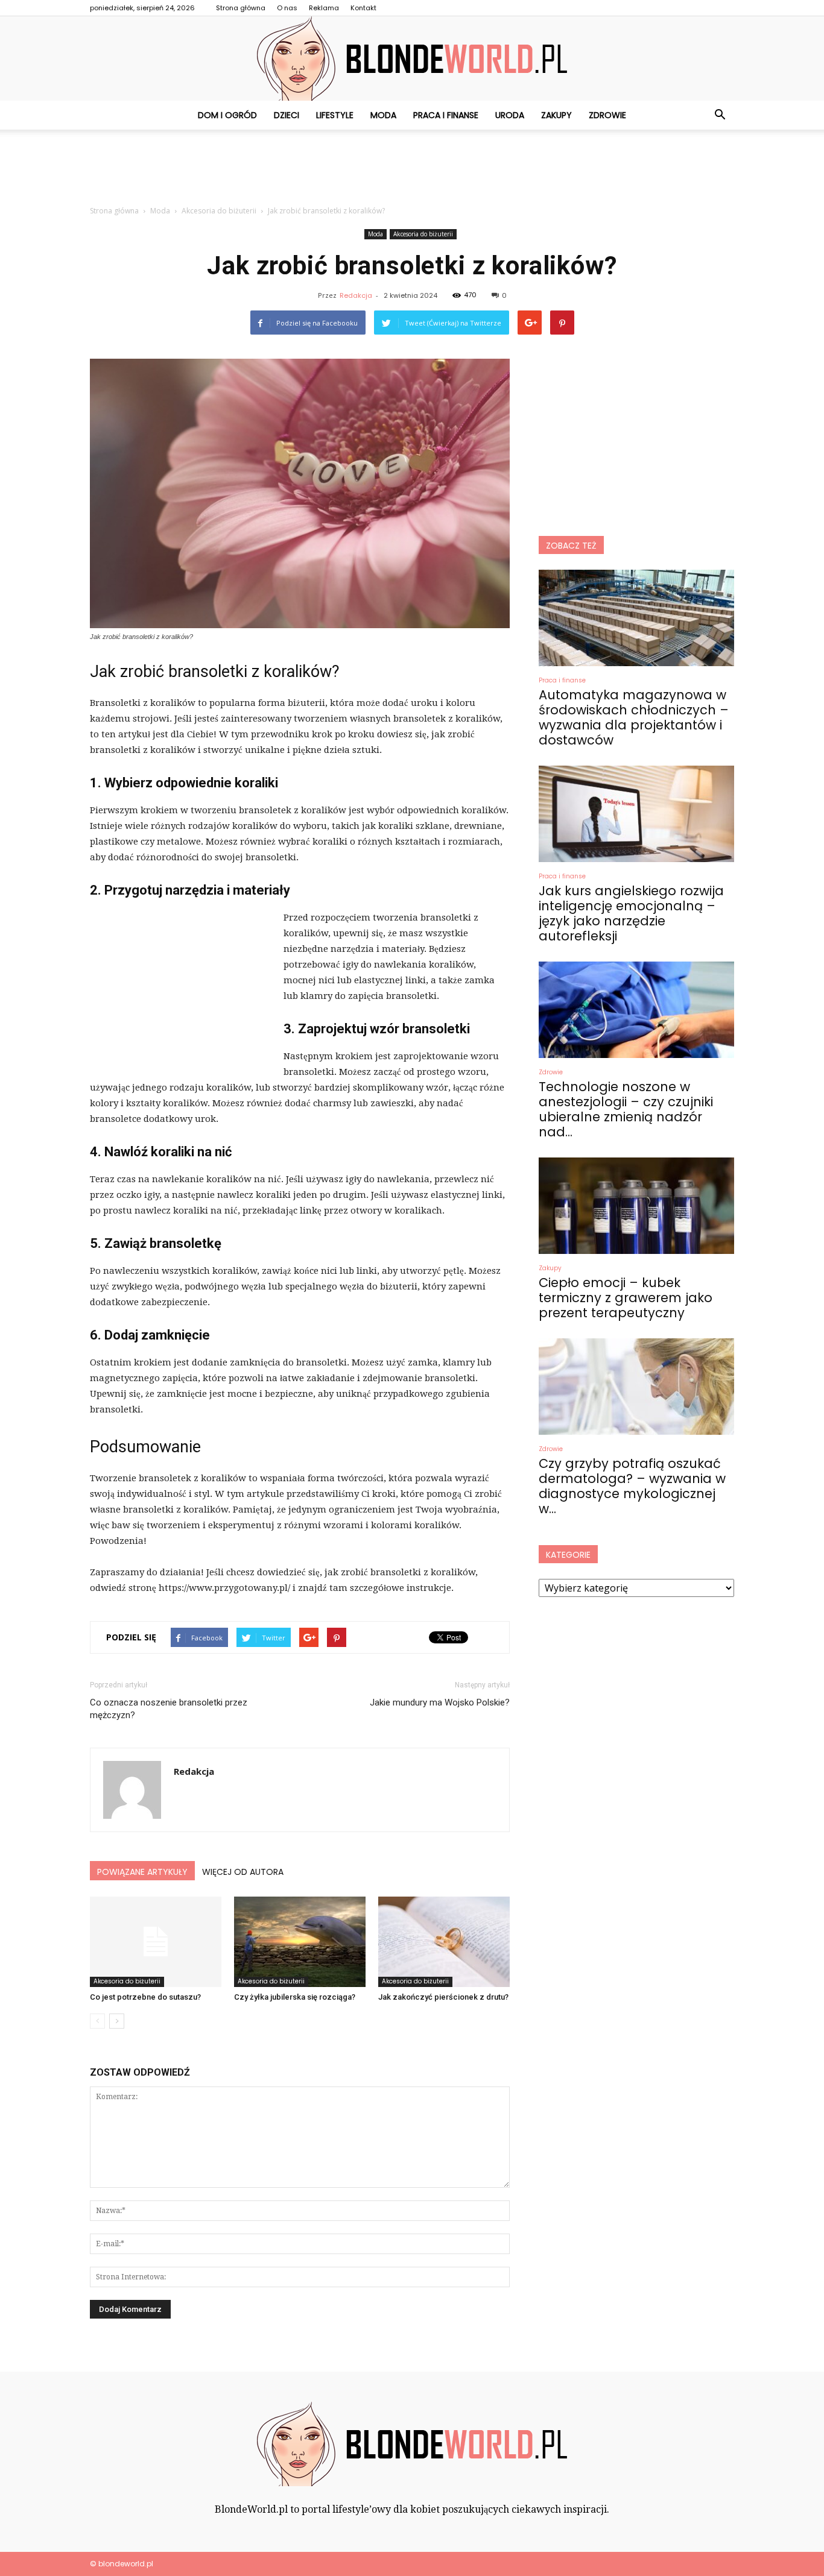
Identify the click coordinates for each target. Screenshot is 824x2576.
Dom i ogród (227, 115)
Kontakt (363, 8)
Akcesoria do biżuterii (423, 234)
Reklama (324, 8)
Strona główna (241, 8)
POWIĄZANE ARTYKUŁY (142, 1872)
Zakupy (556, 115)
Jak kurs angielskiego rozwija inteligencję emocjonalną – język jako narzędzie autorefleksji (631, 913)
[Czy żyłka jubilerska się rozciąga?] (300, 1942)
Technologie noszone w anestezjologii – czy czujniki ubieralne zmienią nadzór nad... (626, 1109)
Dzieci (287, 115)
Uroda (510, 115)
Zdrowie (607, 115)
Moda (383, 115)
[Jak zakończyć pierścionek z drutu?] (444, 1942)
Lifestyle (335, 115)
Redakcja (356, 295)
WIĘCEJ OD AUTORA (243, 1872)
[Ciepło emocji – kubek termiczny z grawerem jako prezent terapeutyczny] (636, 1206)
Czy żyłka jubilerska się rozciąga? (295, 1997)
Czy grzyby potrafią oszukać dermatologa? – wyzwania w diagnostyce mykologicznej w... (632, 1486)
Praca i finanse (446, 115)
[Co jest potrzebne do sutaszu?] (156, 1942)
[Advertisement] (412, 171)
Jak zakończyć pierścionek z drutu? (443, 1997)
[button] (720, 115)
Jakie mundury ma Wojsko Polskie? (440, 1702)
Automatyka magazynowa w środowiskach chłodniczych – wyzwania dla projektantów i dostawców (634, 717)
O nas (287, 8)
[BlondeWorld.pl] (412, 58)
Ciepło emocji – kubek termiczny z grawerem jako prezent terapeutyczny (626, 1298)
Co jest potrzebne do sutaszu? (145, 1997)
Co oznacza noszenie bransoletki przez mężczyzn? (169, 1709)
